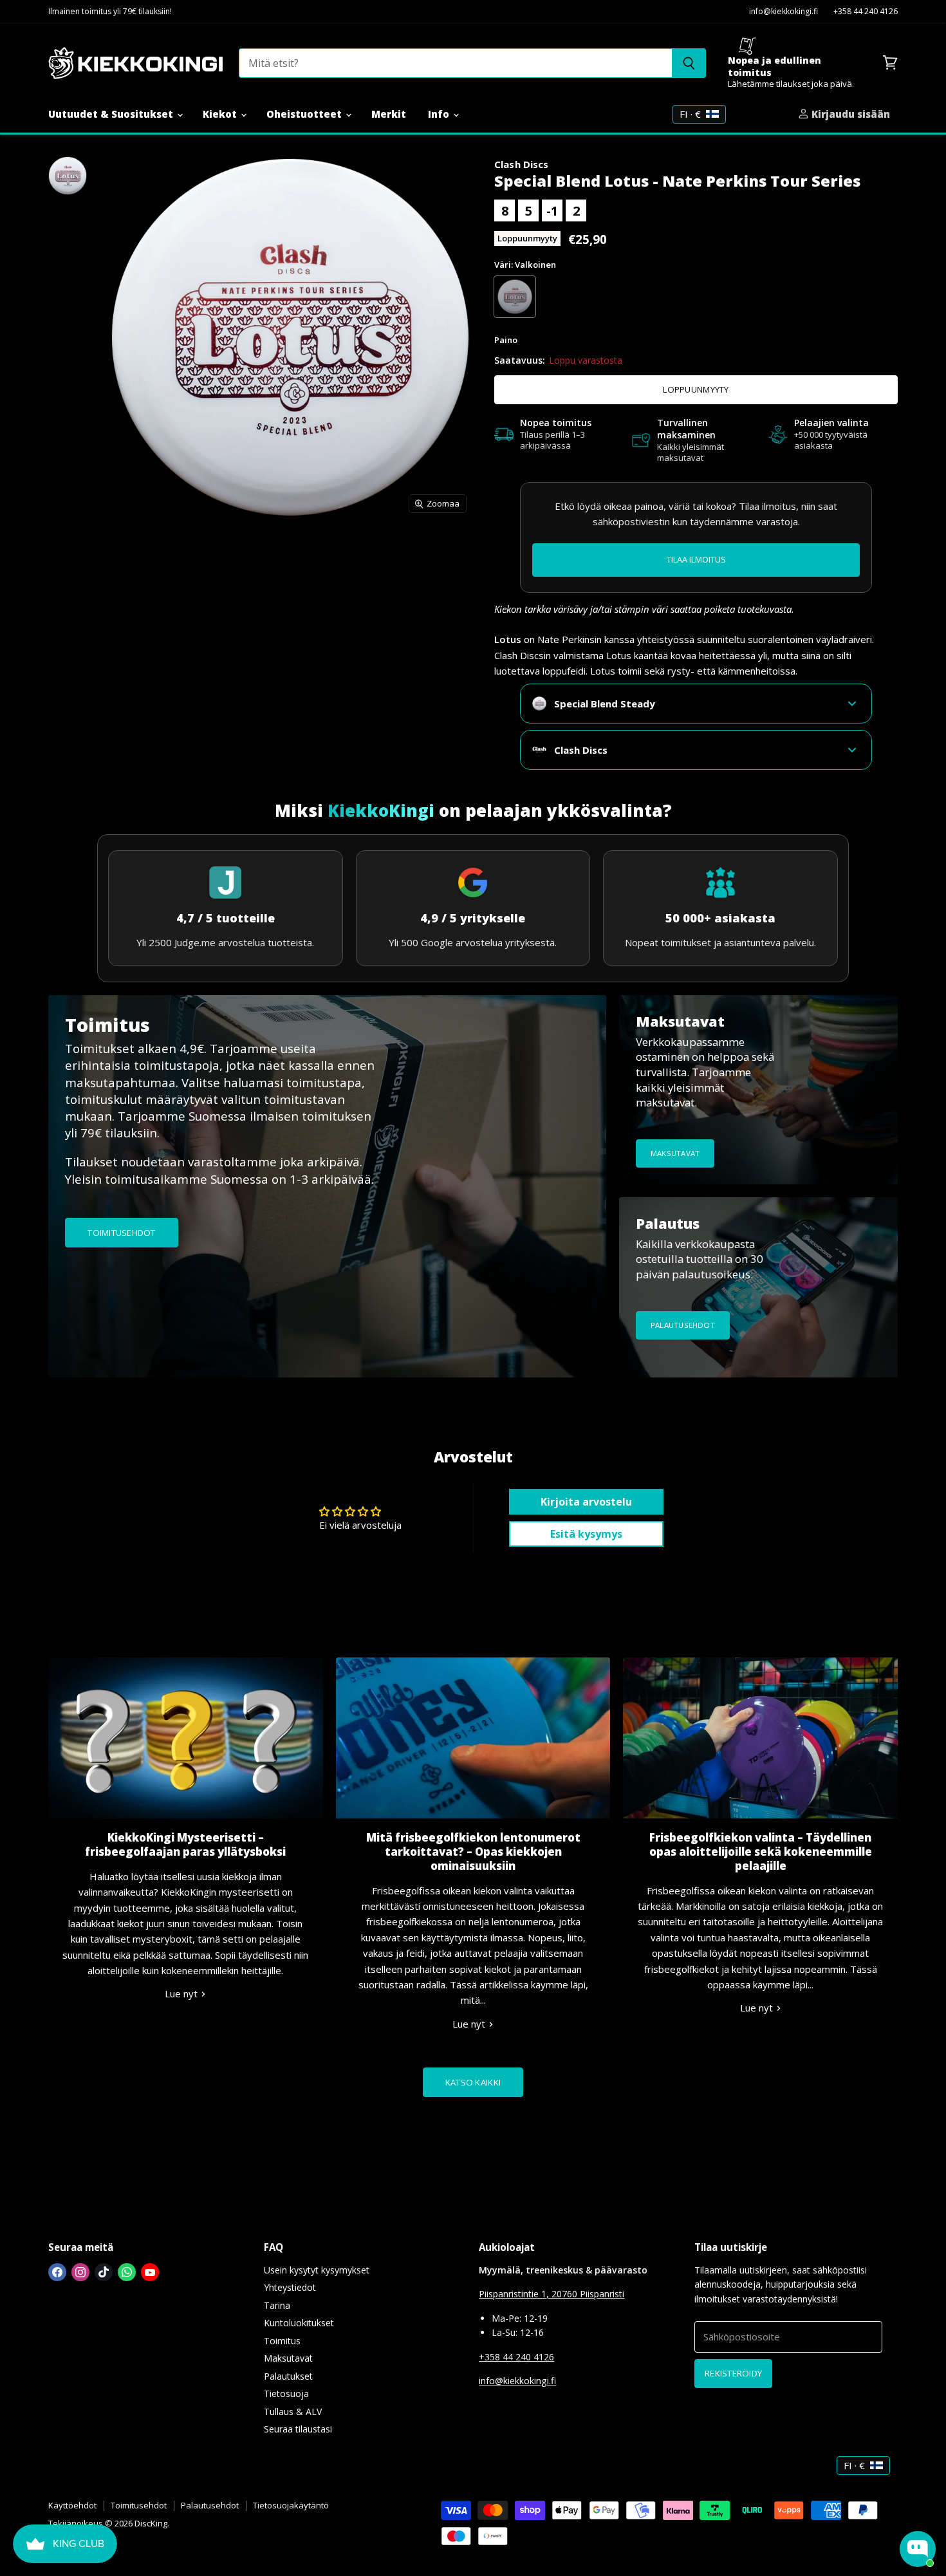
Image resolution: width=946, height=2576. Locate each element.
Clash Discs (522, 164)
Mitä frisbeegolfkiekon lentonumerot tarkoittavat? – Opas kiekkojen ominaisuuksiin (473, 1852)
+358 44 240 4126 (866, 12)
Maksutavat (288, 2358)
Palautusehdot (210, 2505)
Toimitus (282, 2341)
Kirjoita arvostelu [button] (586, 1502)
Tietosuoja (286, 2394)
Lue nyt (182, 1993)
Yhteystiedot (290, 2287)
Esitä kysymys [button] (586, 1534)
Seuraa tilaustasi (298, 2429)
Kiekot (221, 114)
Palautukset (288, 2376)
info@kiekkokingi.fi (784, 12)
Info (440, 114)
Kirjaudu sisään (849, 114)
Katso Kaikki (473, 2082)
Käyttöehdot (72, 2505)
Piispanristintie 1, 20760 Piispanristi (552, 2294)
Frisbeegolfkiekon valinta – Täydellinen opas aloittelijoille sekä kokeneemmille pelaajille (761, 1852)
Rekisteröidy (733, 2373)
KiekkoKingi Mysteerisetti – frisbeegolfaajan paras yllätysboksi (185, 1844)
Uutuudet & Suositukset (112, 114)
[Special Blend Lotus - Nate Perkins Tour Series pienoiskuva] (68, 176)
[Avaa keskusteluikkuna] (918, 2549)
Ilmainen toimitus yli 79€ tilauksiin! (110, 12)
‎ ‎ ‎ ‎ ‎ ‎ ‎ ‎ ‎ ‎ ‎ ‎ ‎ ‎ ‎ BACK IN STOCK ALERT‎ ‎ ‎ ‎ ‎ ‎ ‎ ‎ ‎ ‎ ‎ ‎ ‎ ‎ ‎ (696, 559)
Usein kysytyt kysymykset (317, 2270)
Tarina (277, 2305)
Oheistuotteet (305, 114)
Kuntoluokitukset (299, 2323)
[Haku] (689, 63)
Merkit (389, 114)
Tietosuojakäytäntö (291, 2505)
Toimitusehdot (139, 2505)
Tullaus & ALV (293, 2412)
